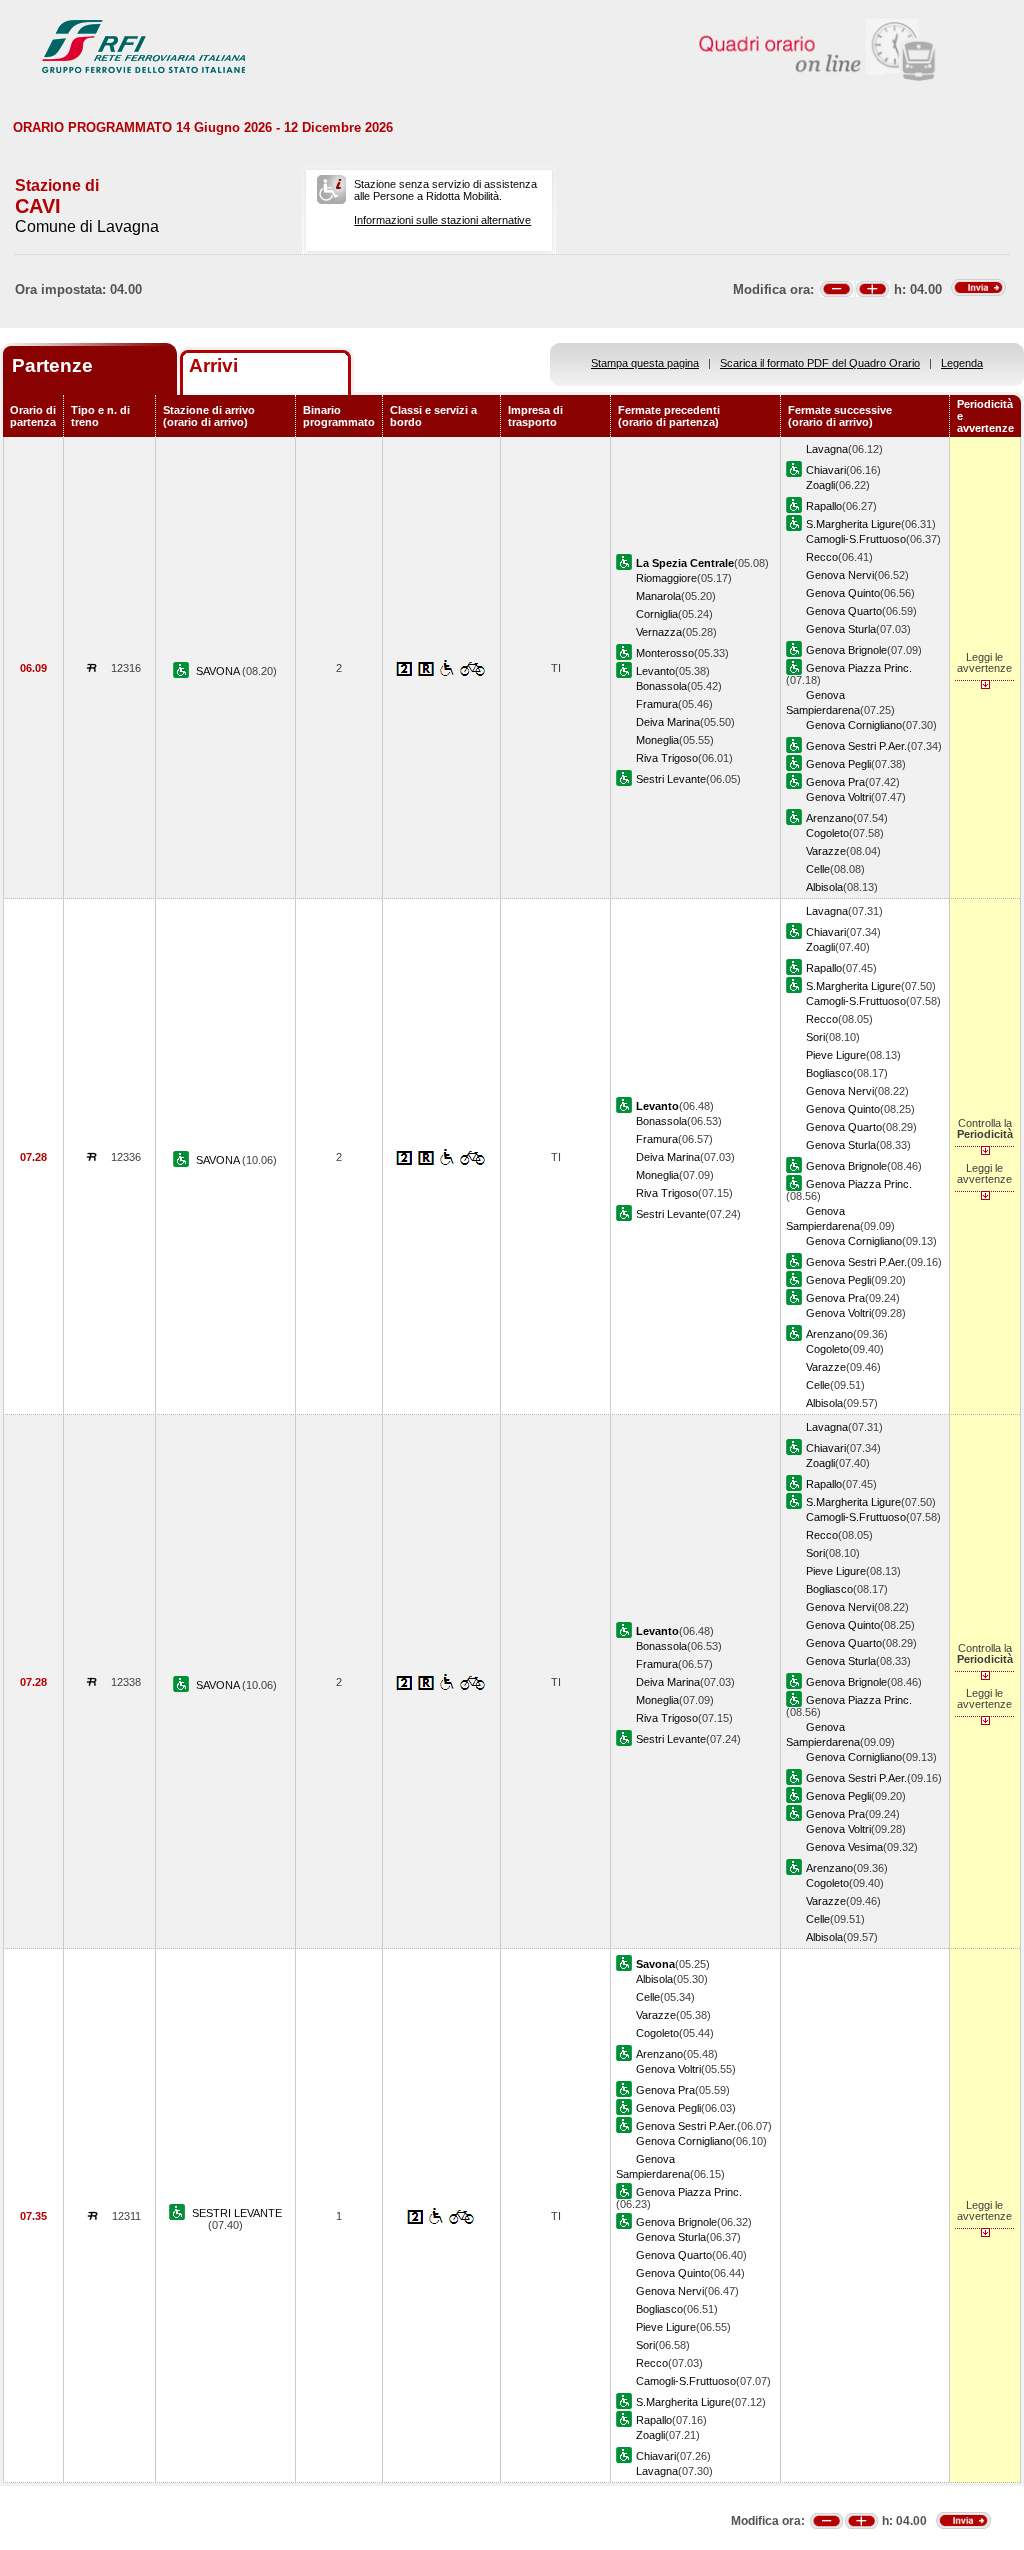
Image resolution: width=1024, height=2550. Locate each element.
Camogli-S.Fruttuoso (856, 539)
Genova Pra (835, 782)
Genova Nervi (840, 575)
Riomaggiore (666, 578)
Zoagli (820, 485)
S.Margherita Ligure (853, 524)
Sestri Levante (671, 779)
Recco (822, 557)
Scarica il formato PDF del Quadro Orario (820, 363)
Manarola (658, 596)
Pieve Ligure (836, 1055)
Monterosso (665, 653)
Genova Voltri (838, 797)
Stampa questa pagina (645, 363)
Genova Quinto (843, 593)
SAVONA (219, 671)
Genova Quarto (844, 611)
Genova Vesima (844, 1847)
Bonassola (661, 686)
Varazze (826, 851)
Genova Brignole (846, 650)
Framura (657, 704)
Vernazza (659, 632)
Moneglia (657, 740)
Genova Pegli (838, 764)
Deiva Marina (668, 722)
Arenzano (829, 818)
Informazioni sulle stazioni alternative (442, 220)
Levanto (655, 671)
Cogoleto (827, 833)
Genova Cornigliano (854, 725)
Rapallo (824, 506)
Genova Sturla (841, 629)
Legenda (962, 363)
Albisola (824, 887)
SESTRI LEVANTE (237, 2213)
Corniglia (657, 614)
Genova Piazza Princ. (859, 668)
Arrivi (213, 365)
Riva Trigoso (667, 758)
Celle (818, 869)
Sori (815, 1037)
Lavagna (827, 449)
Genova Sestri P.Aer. (856, 746)
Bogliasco (829, 1073)
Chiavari (826, 470)
